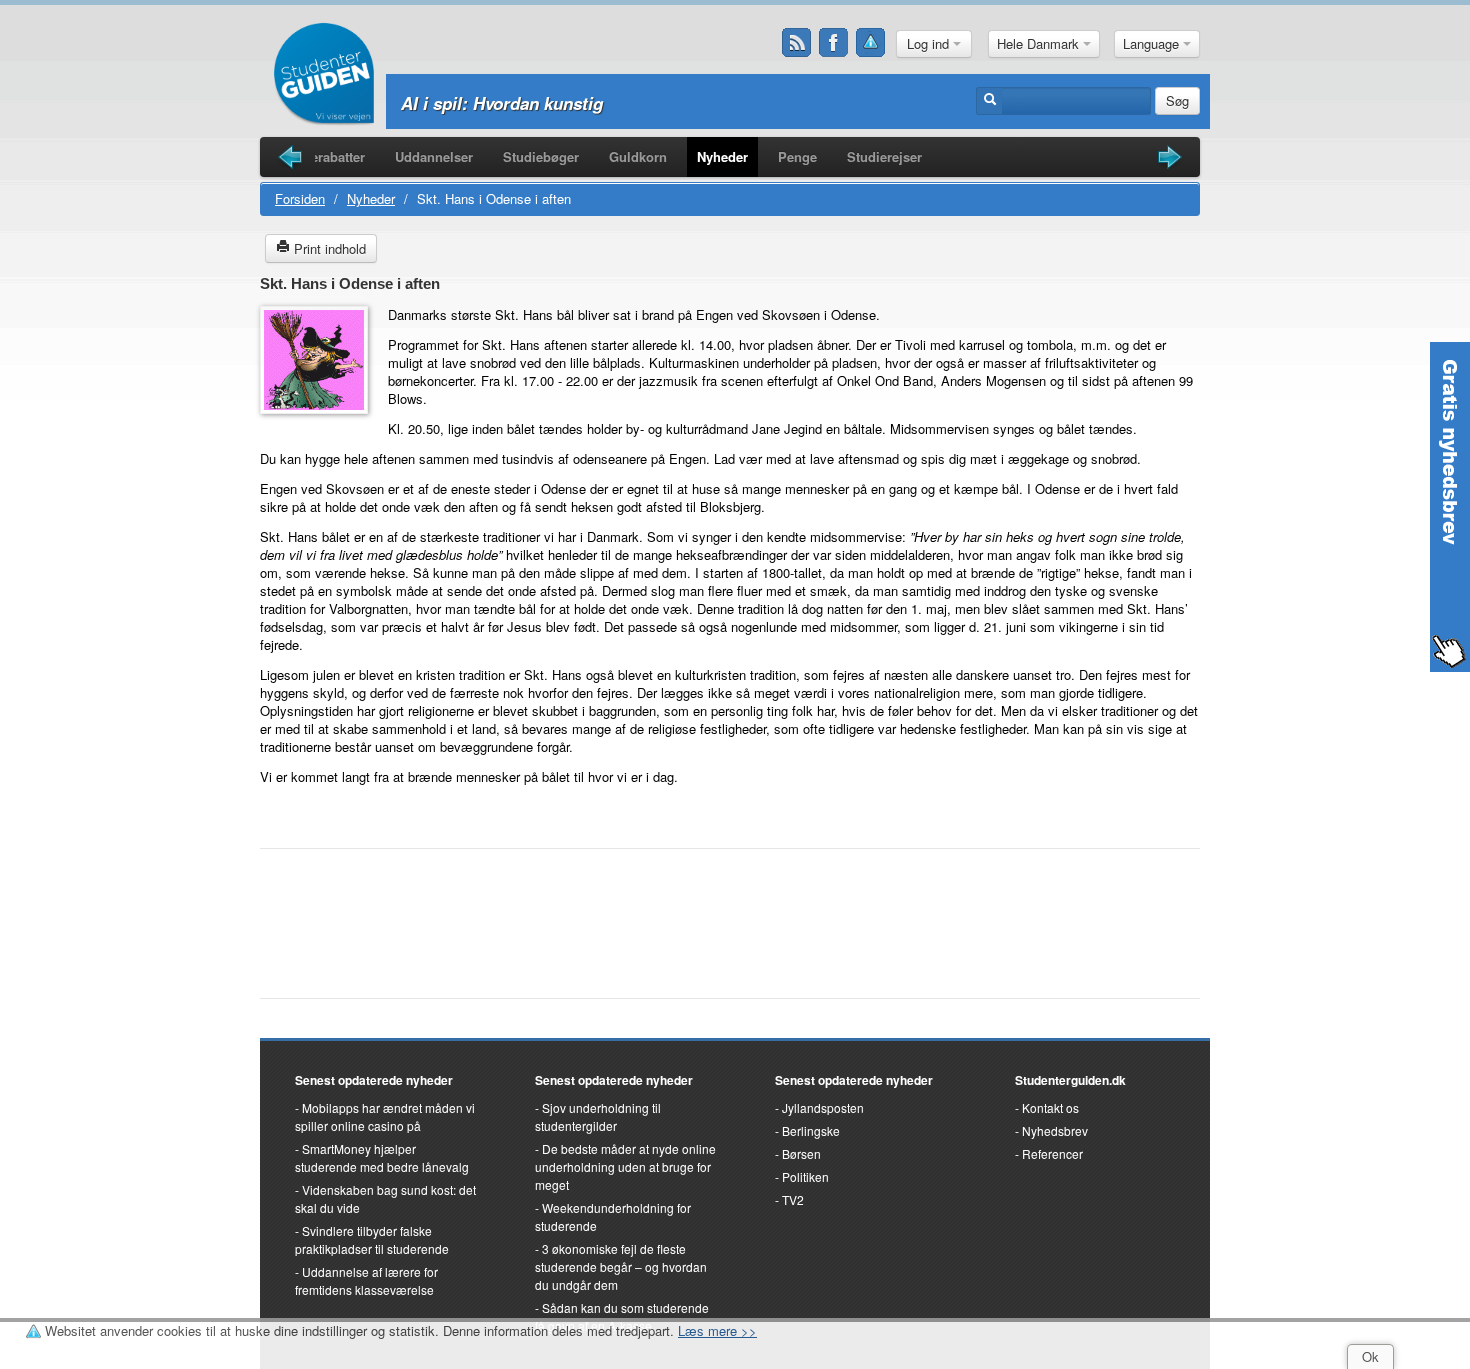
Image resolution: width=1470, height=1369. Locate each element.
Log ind (930, 43)
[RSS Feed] (797, 43)
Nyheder (722, 156)
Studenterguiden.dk (1070, 1080)
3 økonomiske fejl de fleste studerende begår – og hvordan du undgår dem (621, 1266)
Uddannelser (434, 156)
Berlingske (811, 1130)
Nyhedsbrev (1055, 1130)
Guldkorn (638, 156)
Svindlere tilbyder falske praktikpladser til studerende (372, 1239)
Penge (797, 156)
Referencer (1052, 1153)
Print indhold (328, 248)
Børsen (801, 1153)
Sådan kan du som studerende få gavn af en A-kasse (622, 1316)
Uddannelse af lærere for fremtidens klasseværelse (366, 1280)
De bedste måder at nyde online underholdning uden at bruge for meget (625, 1166)
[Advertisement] (730, 913)
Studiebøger (541, 156)
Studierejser (884, 156)
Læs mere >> (717, 1330)
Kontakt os (1050, 1107)
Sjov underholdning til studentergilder (598, 1116)
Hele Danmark (1040, 43)
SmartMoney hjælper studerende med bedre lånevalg (382, 1157)
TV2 (793, 1199)
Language (1153, 43)
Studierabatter (321, 156)
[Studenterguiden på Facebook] (834, 43)
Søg (1177, 100)
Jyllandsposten (823, 1107)
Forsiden (300, 198)
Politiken (805, 1176)
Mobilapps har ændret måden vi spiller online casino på (385, 1116)
